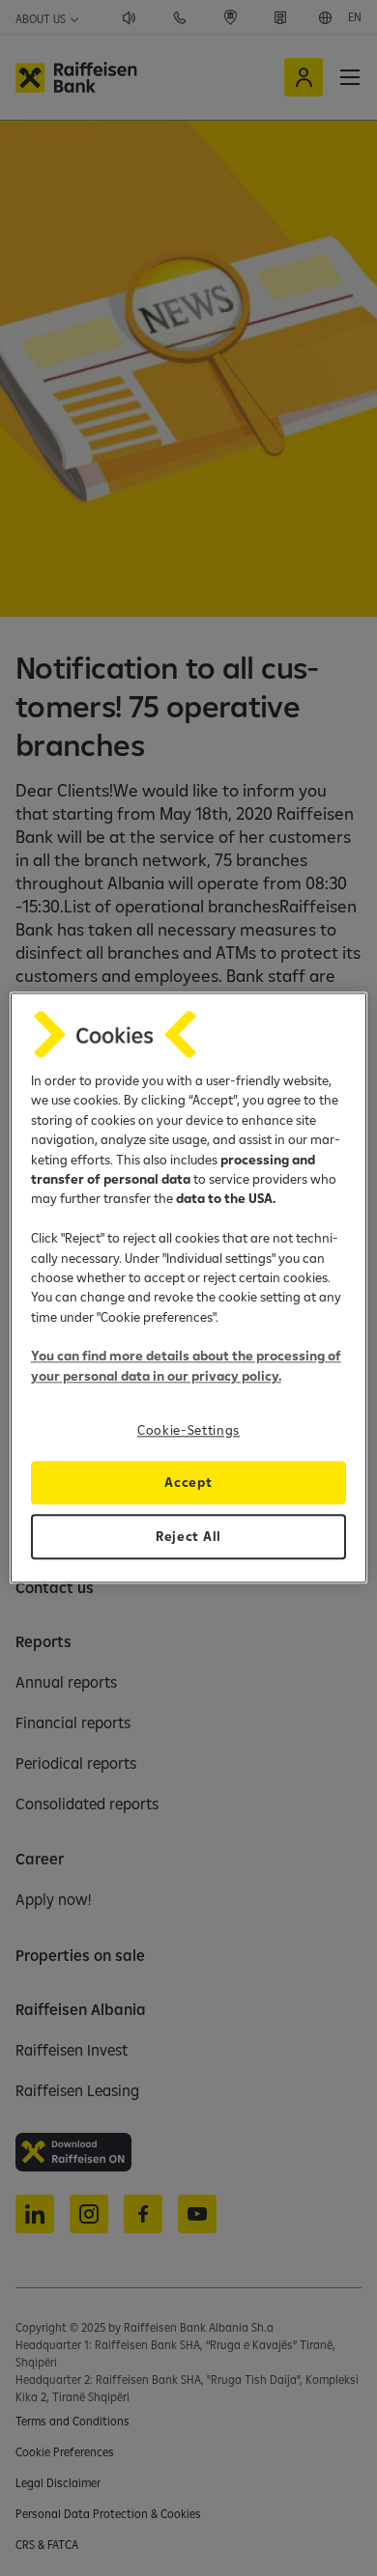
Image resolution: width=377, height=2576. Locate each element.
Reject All (188, 1537)
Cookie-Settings (188, 1431)
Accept (188, 1483)
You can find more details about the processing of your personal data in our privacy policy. (186, 1366)
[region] (189, 1288)
